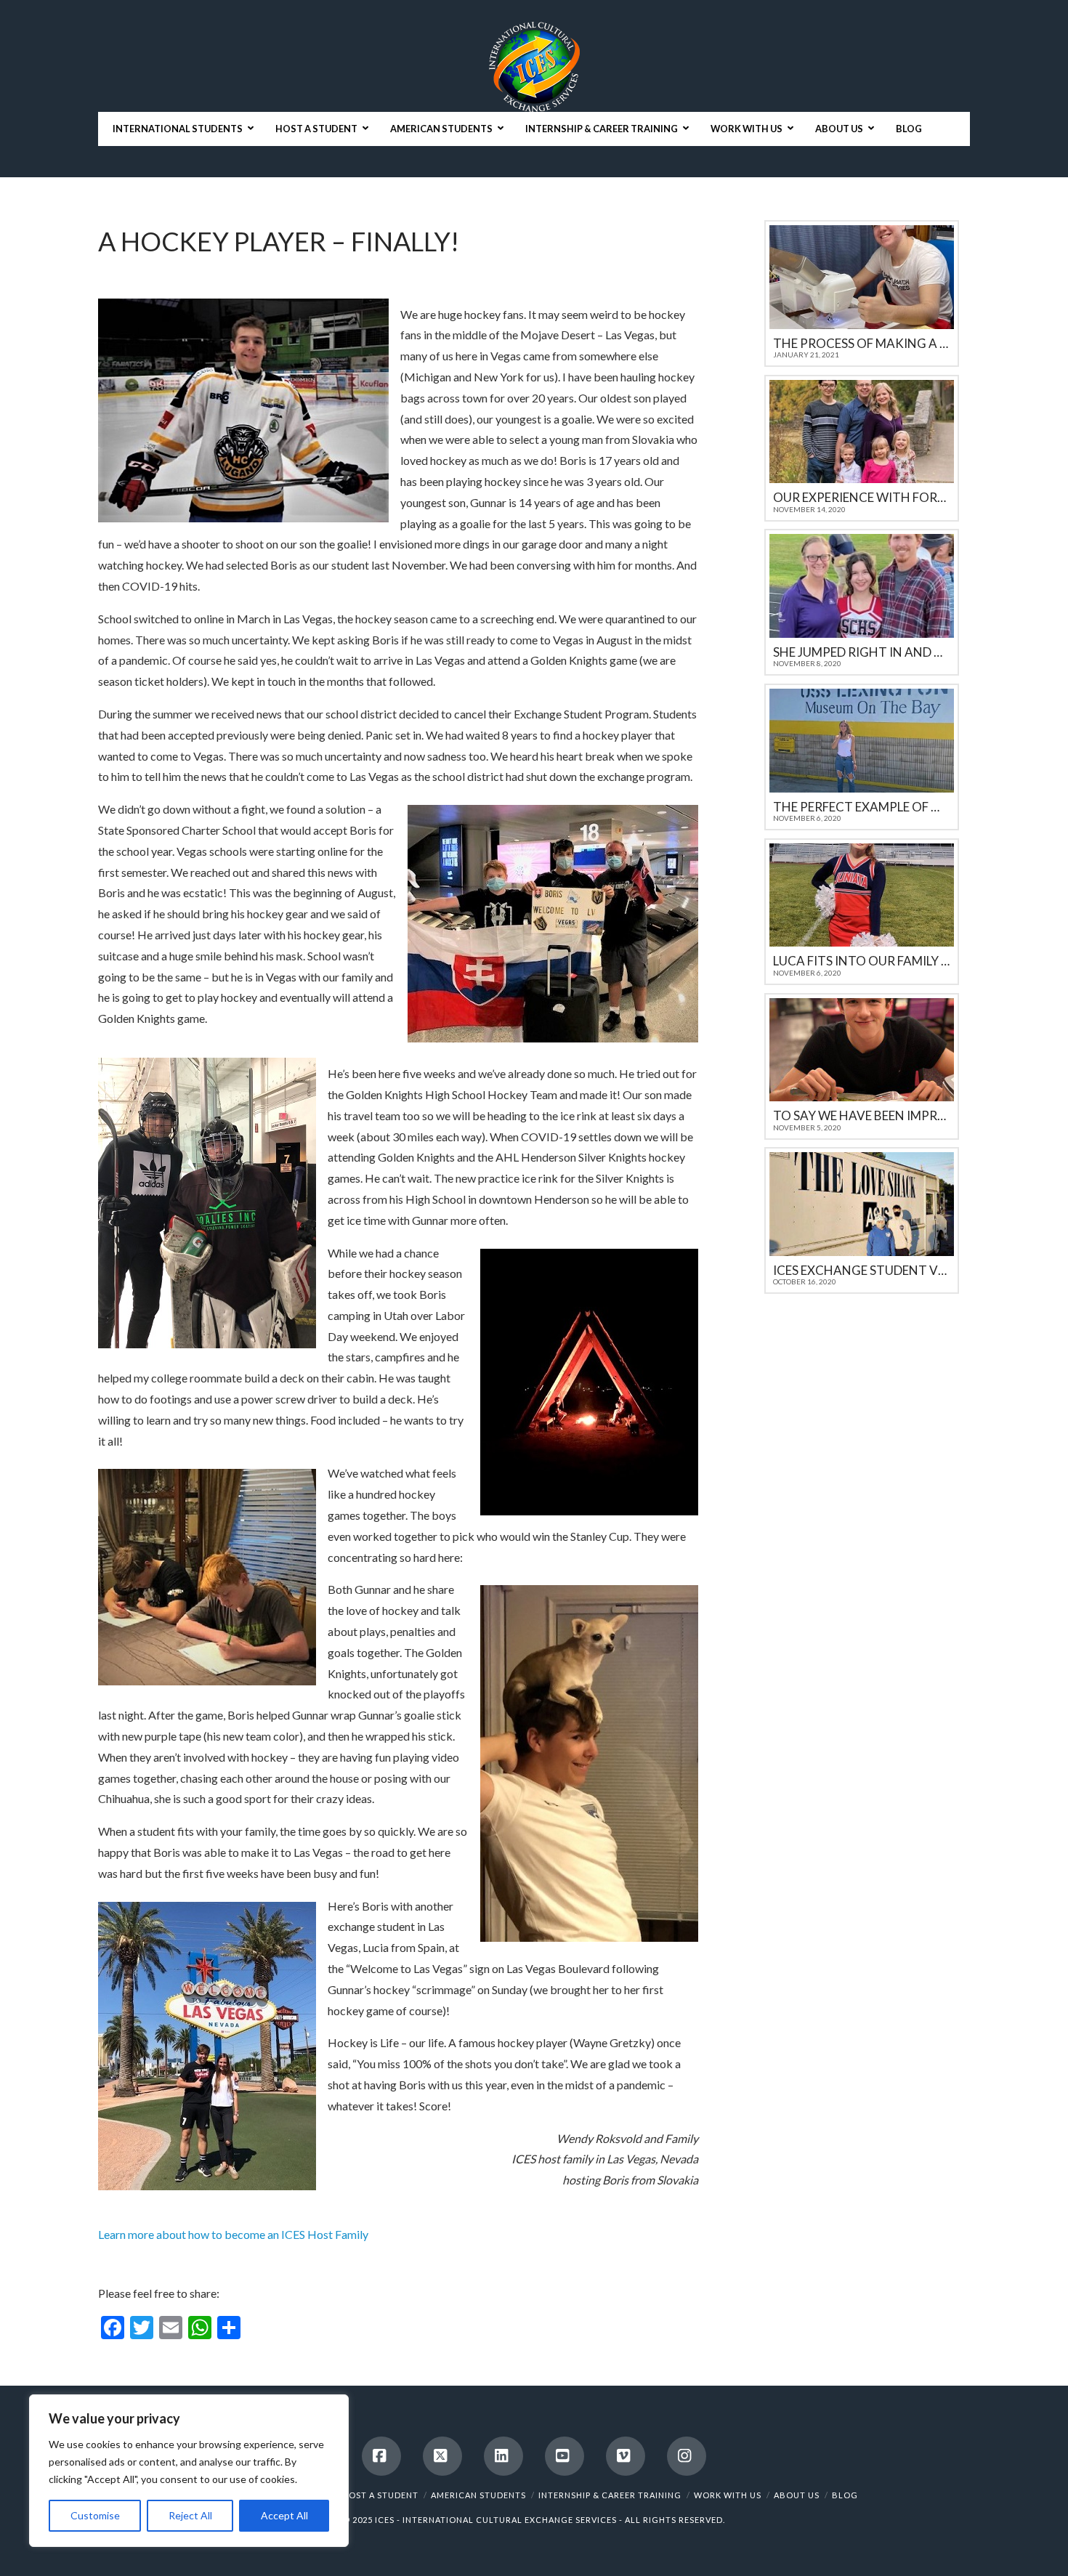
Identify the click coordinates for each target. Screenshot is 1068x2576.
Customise (95, 2515)
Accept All (284, 2515)
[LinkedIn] (503, 2456)
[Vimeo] (626, 2456)
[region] (189, 2471)
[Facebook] (381, 2456)
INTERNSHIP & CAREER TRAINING (610, 2495)
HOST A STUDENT (380, 2495)
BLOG (845, 2495)
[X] (442, 2456)
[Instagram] (687, 2456)
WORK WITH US (728, 2495)
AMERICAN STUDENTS (478, 2495)
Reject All (190, 2515)
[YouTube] (565, 2456)
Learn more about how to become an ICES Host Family (233, 2234)
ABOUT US (797, 2495)
